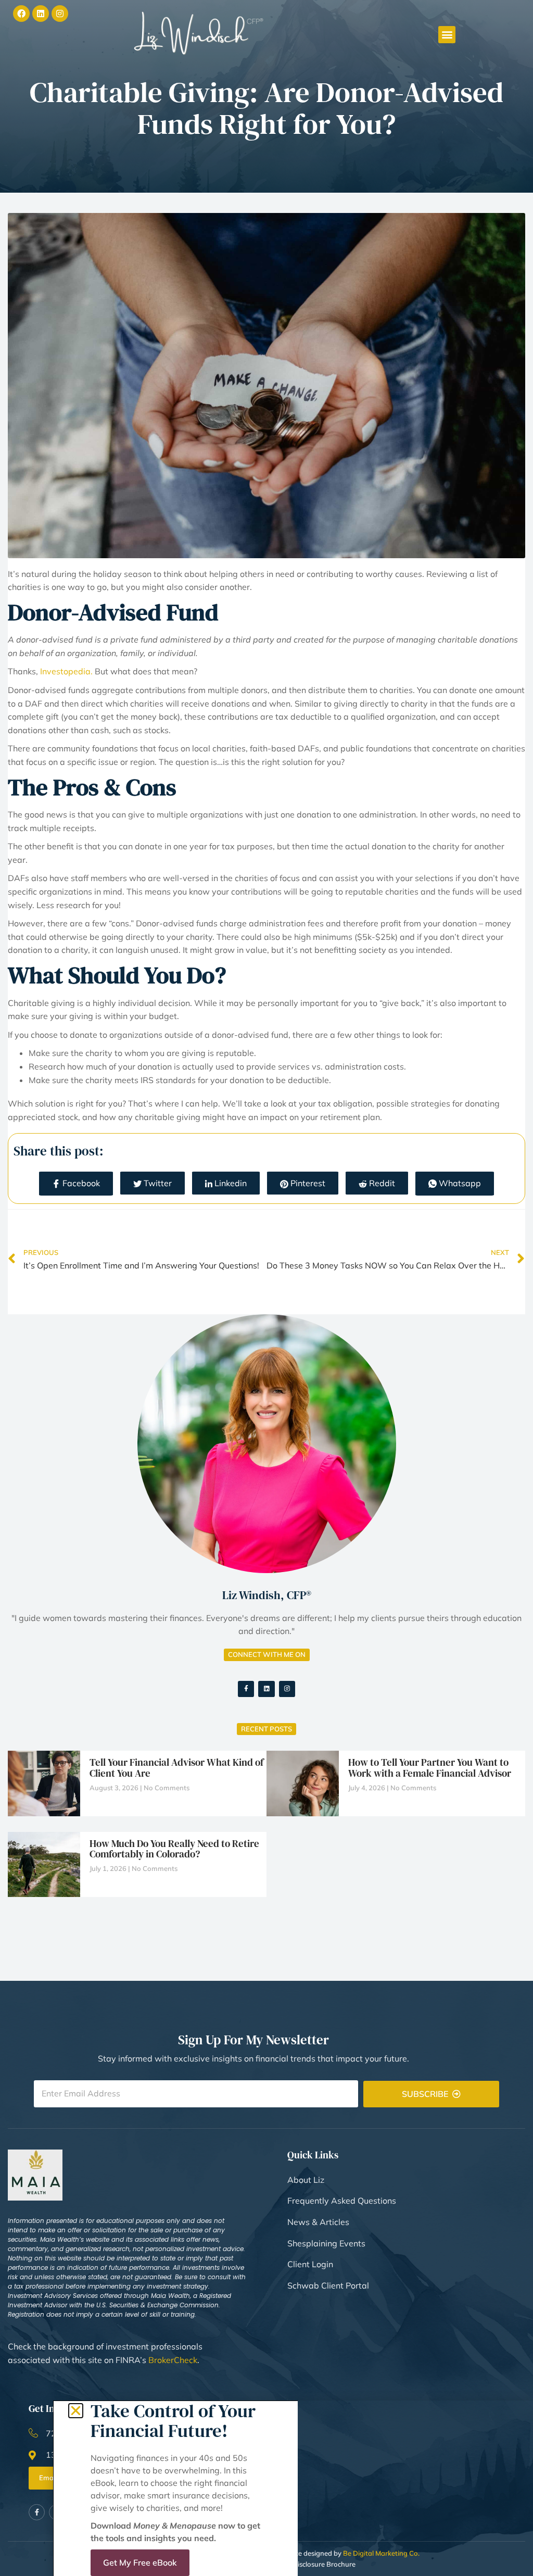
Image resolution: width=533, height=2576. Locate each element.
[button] (76, 2411)
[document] (266, 1288)
